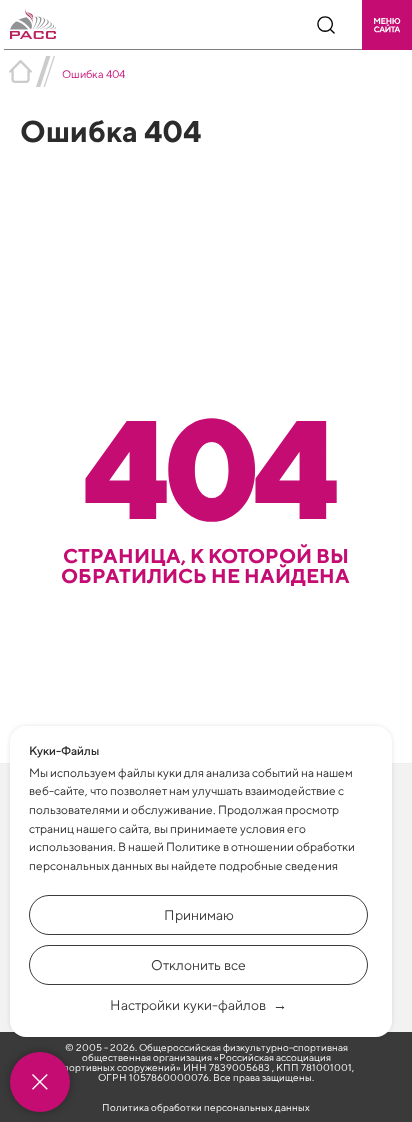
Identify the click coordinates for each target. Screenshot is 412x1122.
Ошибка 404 (93, 73)
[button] (387, 25)
